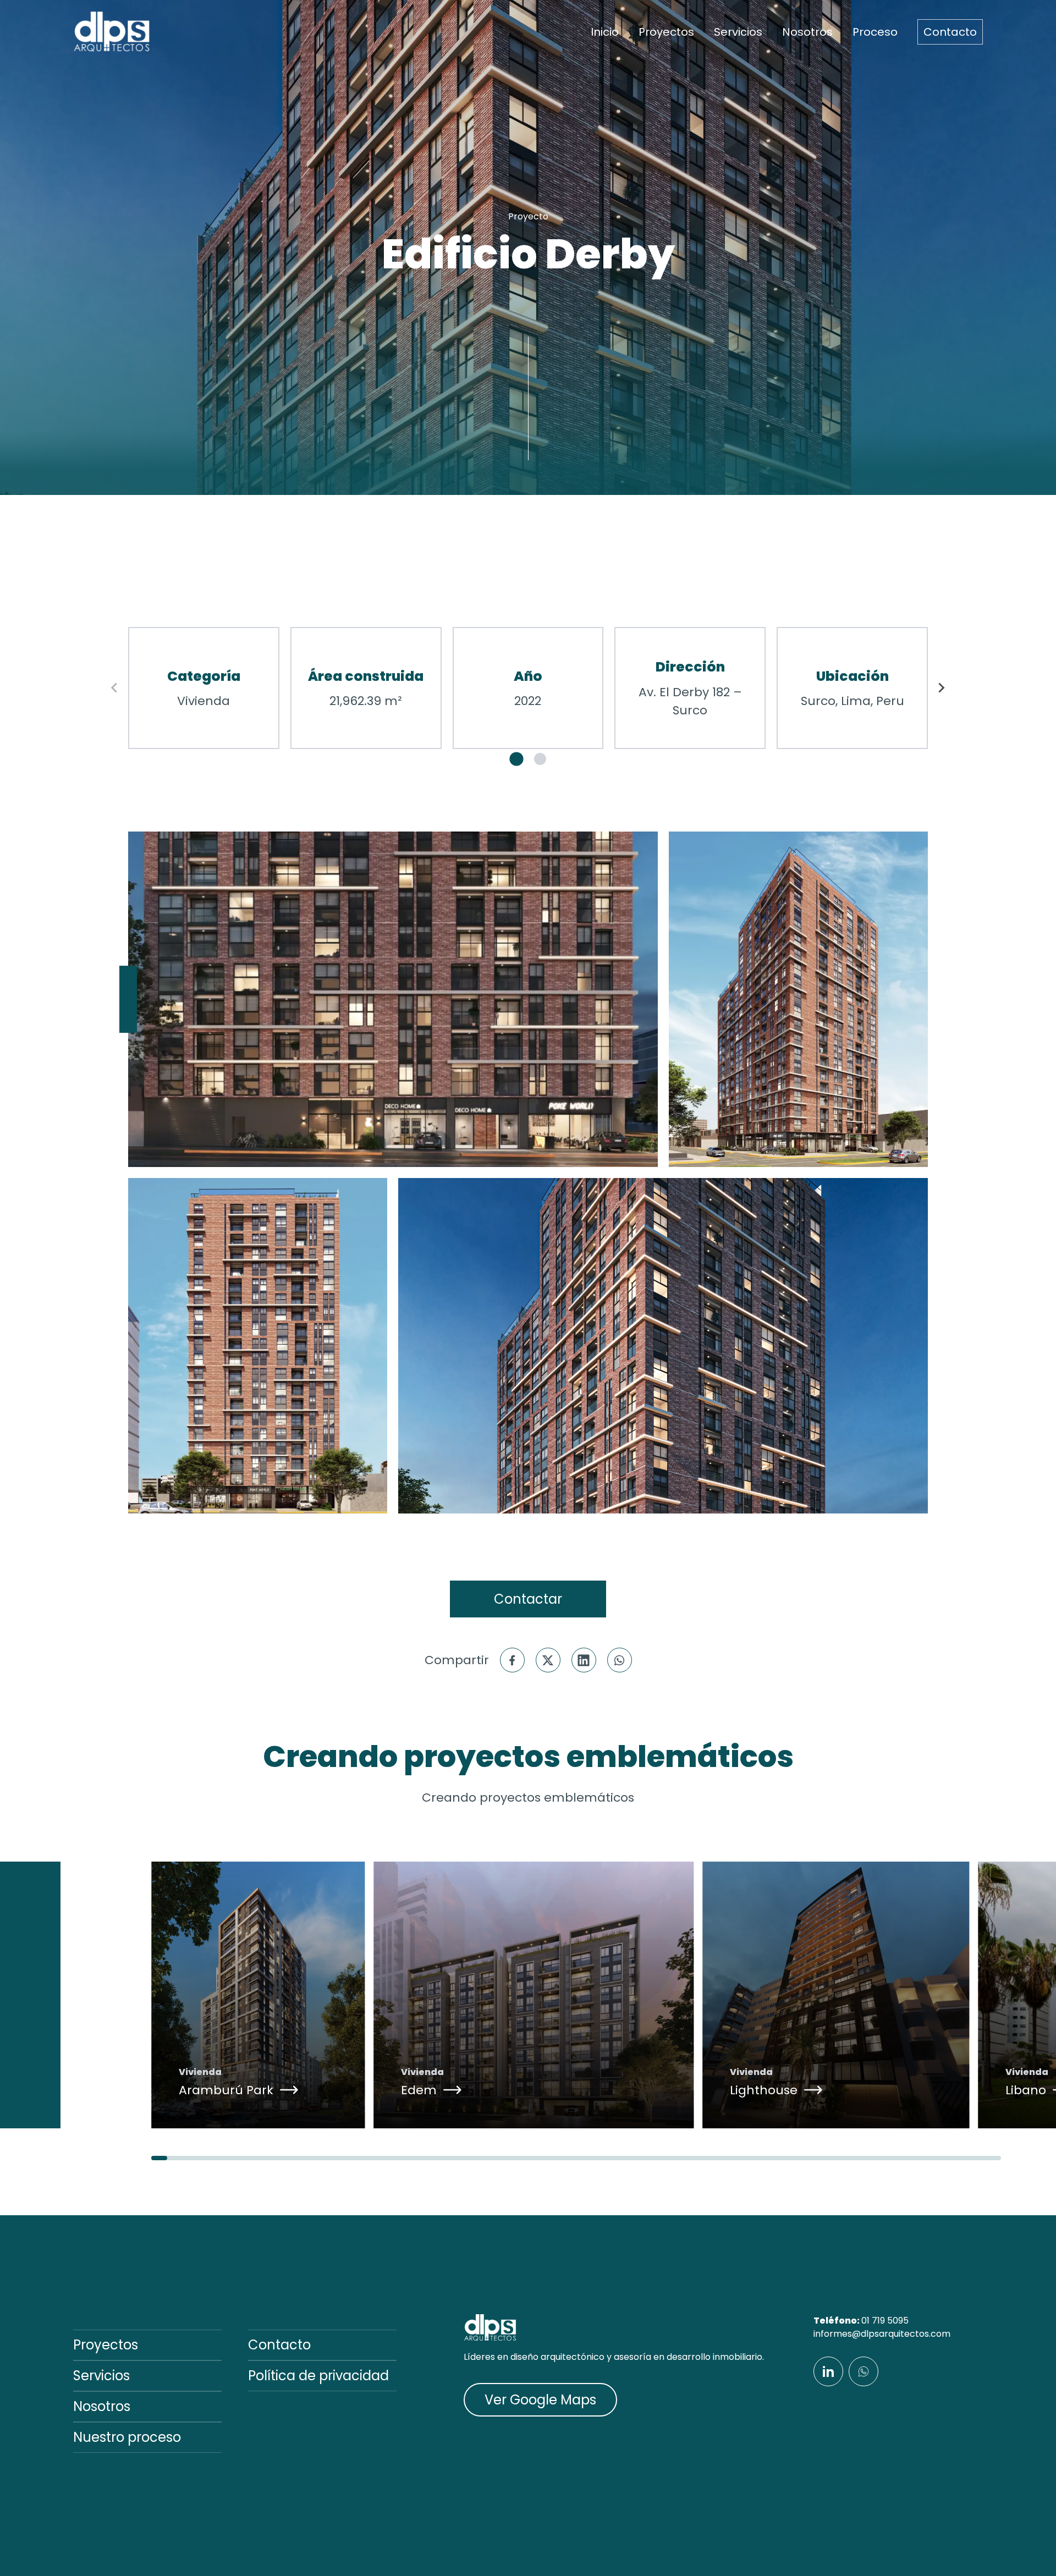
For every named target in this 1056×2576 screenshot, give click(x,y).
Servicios (738, 32)
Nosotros (807, 32)
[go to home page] (112, 32)
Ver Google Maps (540, 2400)
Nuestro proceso (127, 2437)
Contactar (528, 1599)
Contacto (950, 32)
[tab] (516, 759)
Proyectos (666, 32)
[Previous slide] (115, 688)
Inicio (605, 32)
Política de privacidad (318, 2376)
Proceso (875, 32)
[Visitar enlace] (828, 2371)
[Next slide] (941, 688)
